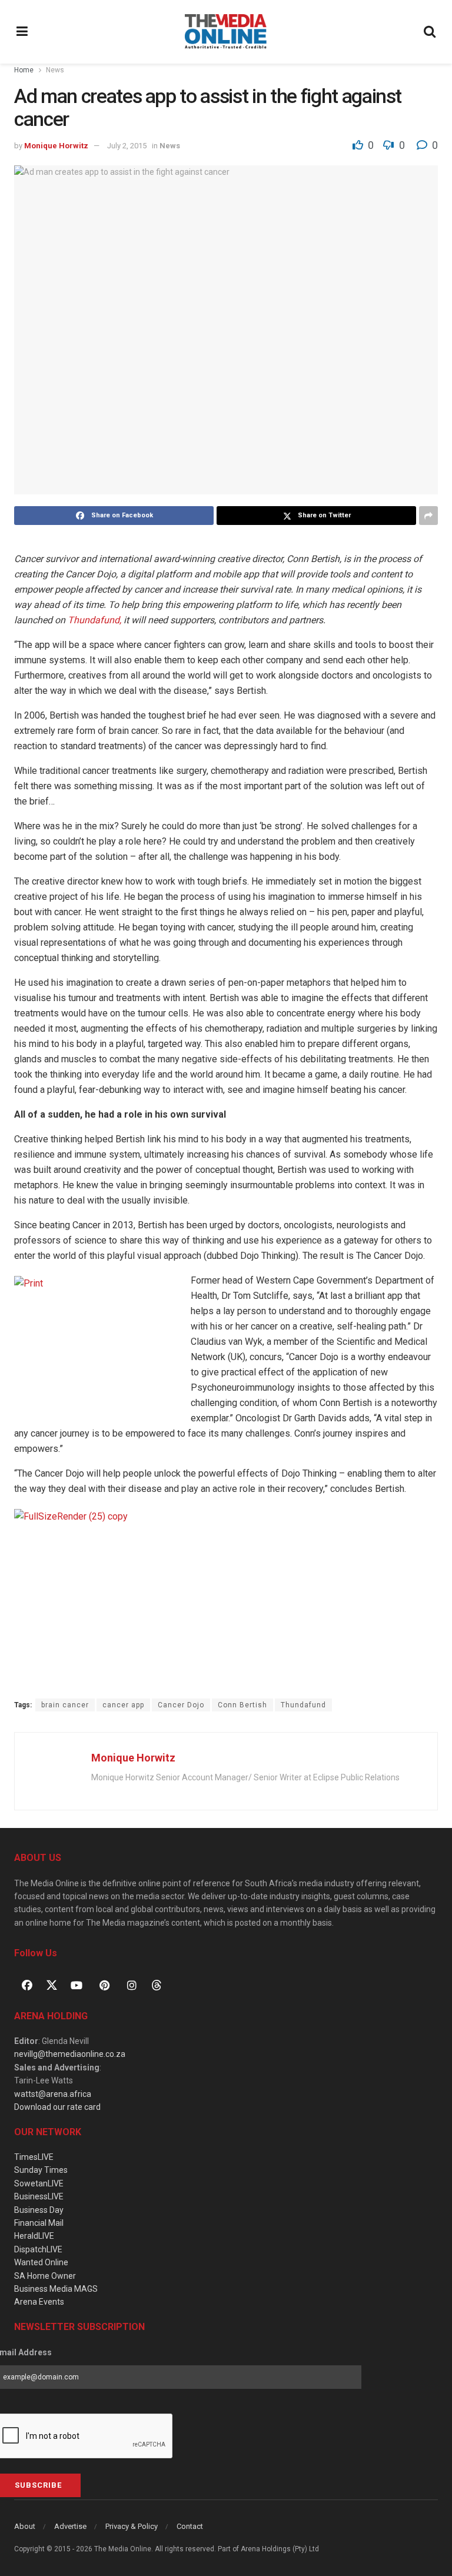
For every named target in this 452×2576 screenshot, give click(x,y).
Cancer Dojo (181, 1705)
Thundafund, (94, 620)
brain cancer (65, 1705)
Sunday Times (41, 2170)
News (55, 70)
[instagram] (132, 1985)
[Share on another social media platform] (428, 516)
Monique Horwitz (56, 146)
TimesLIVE (34, 2157)
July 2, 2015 (127, 146)
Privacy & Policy (132, 2526)
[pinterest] (104, 1985)
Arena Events (39, 2302)
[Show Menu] (22, 32)
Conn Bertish (242, 1705)
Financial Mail (39, 2223)
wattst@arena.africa (53, 2094)
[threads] (157, 1984)
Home (24, 70)
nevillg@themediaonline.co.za (70, 2054)
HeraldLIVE (34, 2236)
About (25, 2526)
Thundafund (303, 1705)
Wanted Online (41, 2262)
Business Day (39, 2210)
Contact (190, 2526)
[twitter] (52, 1984)
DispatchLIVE (38, 2249)
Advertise (70, 2526)
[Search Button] (430, 32)
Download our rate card (57, 2107)
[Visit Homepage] (226, 32)
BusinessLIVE (39, 2196)
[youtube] (77, 1985)
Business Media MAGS (56, 2289)
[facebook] (27, 1985)
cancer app (123, 1705)
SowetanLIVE (39, 2183)
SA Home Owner (45, 2276)
